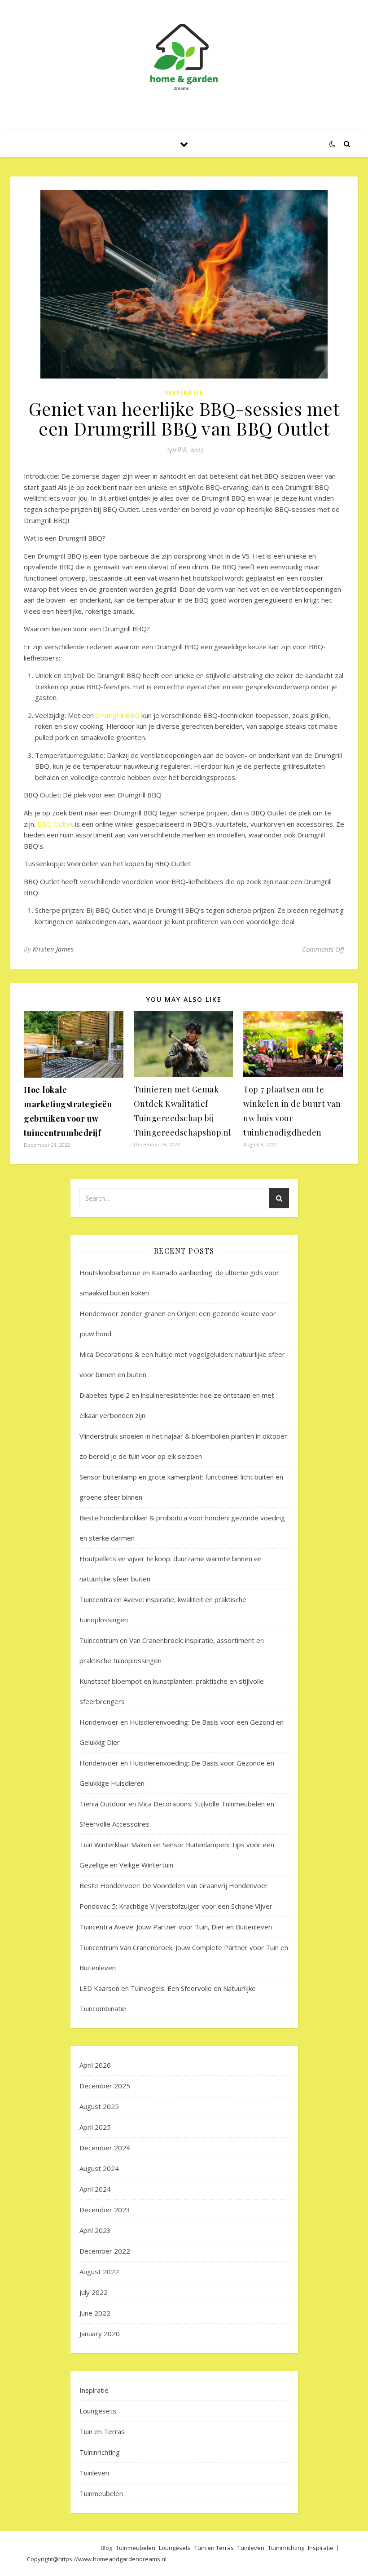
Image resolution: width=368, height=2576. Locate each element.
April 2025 (95, 2127)
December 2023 (105, 2210)
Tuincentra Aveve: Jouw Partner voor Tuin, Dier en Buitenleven (176, 1927)
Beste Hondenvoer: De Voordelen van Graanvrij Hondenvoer (174, 1885)
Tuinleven (94, 2473)
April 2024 (95, 2189)
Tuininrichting (100, 2452)
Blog (106, 2548)
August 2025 (99, 2106)
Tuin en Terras (102, 2431)
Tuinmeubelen (101, 2493)
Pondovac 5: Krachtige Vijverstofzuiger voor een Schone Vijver (176, 1906)
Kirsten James (53, 949)
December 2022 (105, 2251)
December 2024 (105, 2148)
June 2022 (95, 2313)
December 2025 (105, 2086)
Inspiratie (184, 393)
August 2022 (99, 2272)
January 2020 (100, 2334)
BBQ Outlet (55, 824)
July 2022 (94, 2292)
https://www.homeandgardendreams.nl (112, 2559)
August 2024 (99, 2168)
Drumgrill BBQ (118, 715)
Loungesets (98, 2411)
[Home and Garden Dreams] (184, 57)
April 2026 (95, 2065)
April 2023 (95, 2230)
